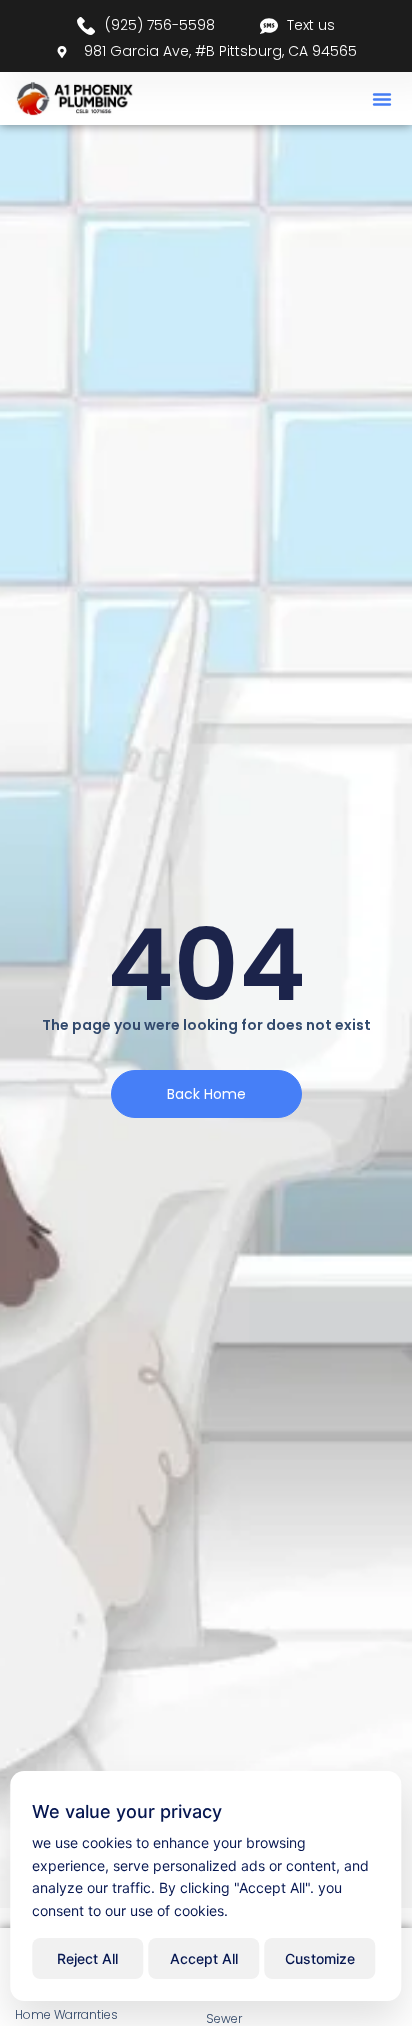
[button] (382, 99)
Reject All (87, 1958)
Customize (320, 1958)
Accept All (204, 1958)
